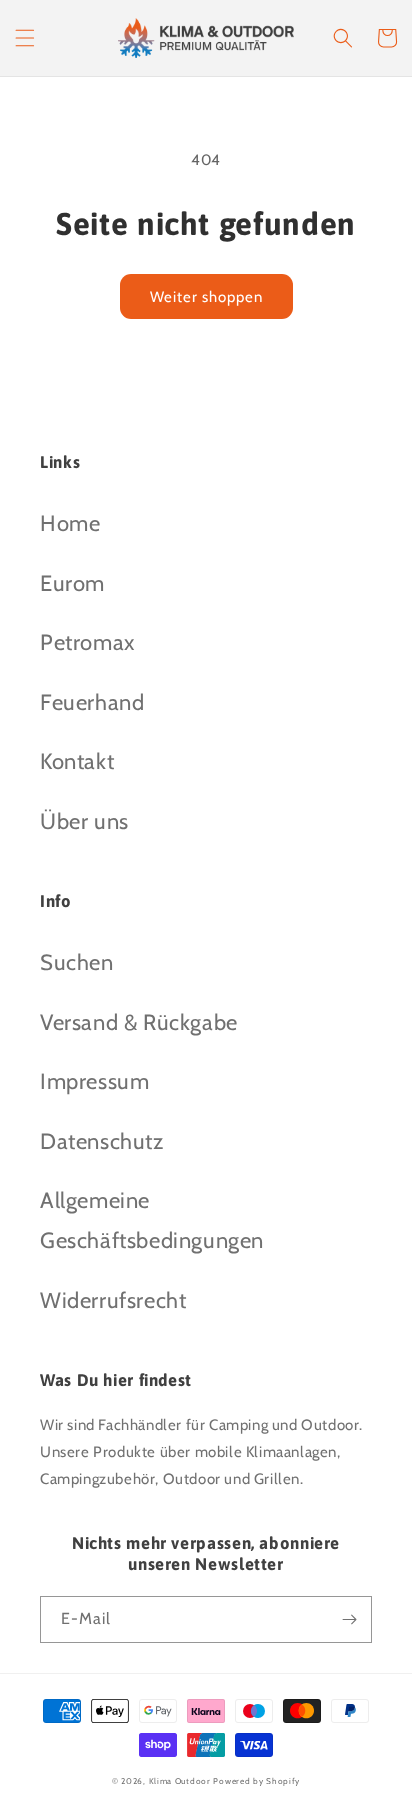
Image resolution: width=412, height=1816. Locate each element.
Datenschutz (102, 1141)
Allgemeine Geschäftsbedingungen (152, 1220)
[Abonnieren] (349, 1619)
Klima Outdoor (180, 1781)
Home (70, 523)
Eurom (72, 583)
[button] (25, 38)
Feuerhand (92, 702)
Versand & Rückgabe (139, 1022)
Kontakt (77, 761)
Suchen (77, 962)
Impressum (94, 1081)
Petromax (87, 642)
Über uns (84, 821)
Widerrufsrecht (113, 1300)
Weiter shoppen (206, 297)
